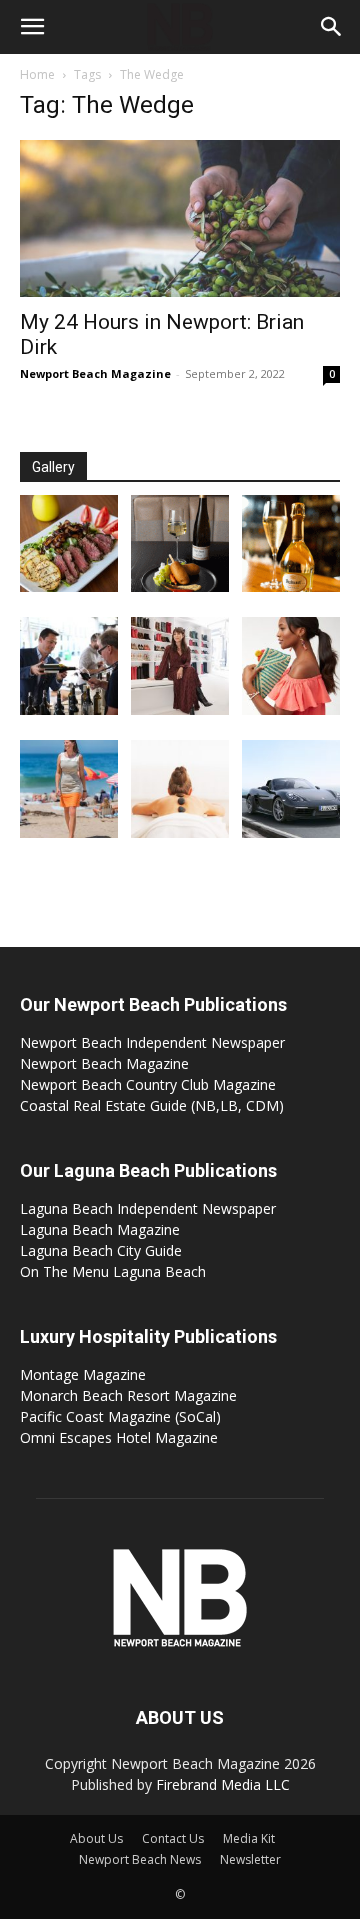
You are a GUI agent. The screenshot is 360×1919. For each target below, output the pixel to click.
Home (37, 74)
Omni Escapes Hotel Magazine (119, 1437)
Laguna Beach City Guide (101, 1250)
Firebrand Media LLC (223, 1784)
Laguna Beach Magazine (100, 1229)
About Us (96, 1838)
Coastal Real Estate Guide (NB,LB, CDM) (152, 1105)
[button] (32, 27)
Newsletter (250, 1859)
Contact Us (173, 1838)
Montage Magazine (83, 1374)
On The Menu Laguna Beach (113, 1271)
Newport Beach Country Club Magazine (148, 1084)
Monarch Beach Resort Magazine (128, 1395)
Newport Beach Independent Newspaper (152, 1042)
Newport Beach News (140, 1859)
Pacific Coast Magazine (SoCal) (120, 1416)
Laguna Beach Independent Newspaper (148, 1208)
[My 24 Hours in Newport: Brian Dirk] (180, 218)
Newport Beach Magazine (95, 373)
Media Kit (249, 1838)
